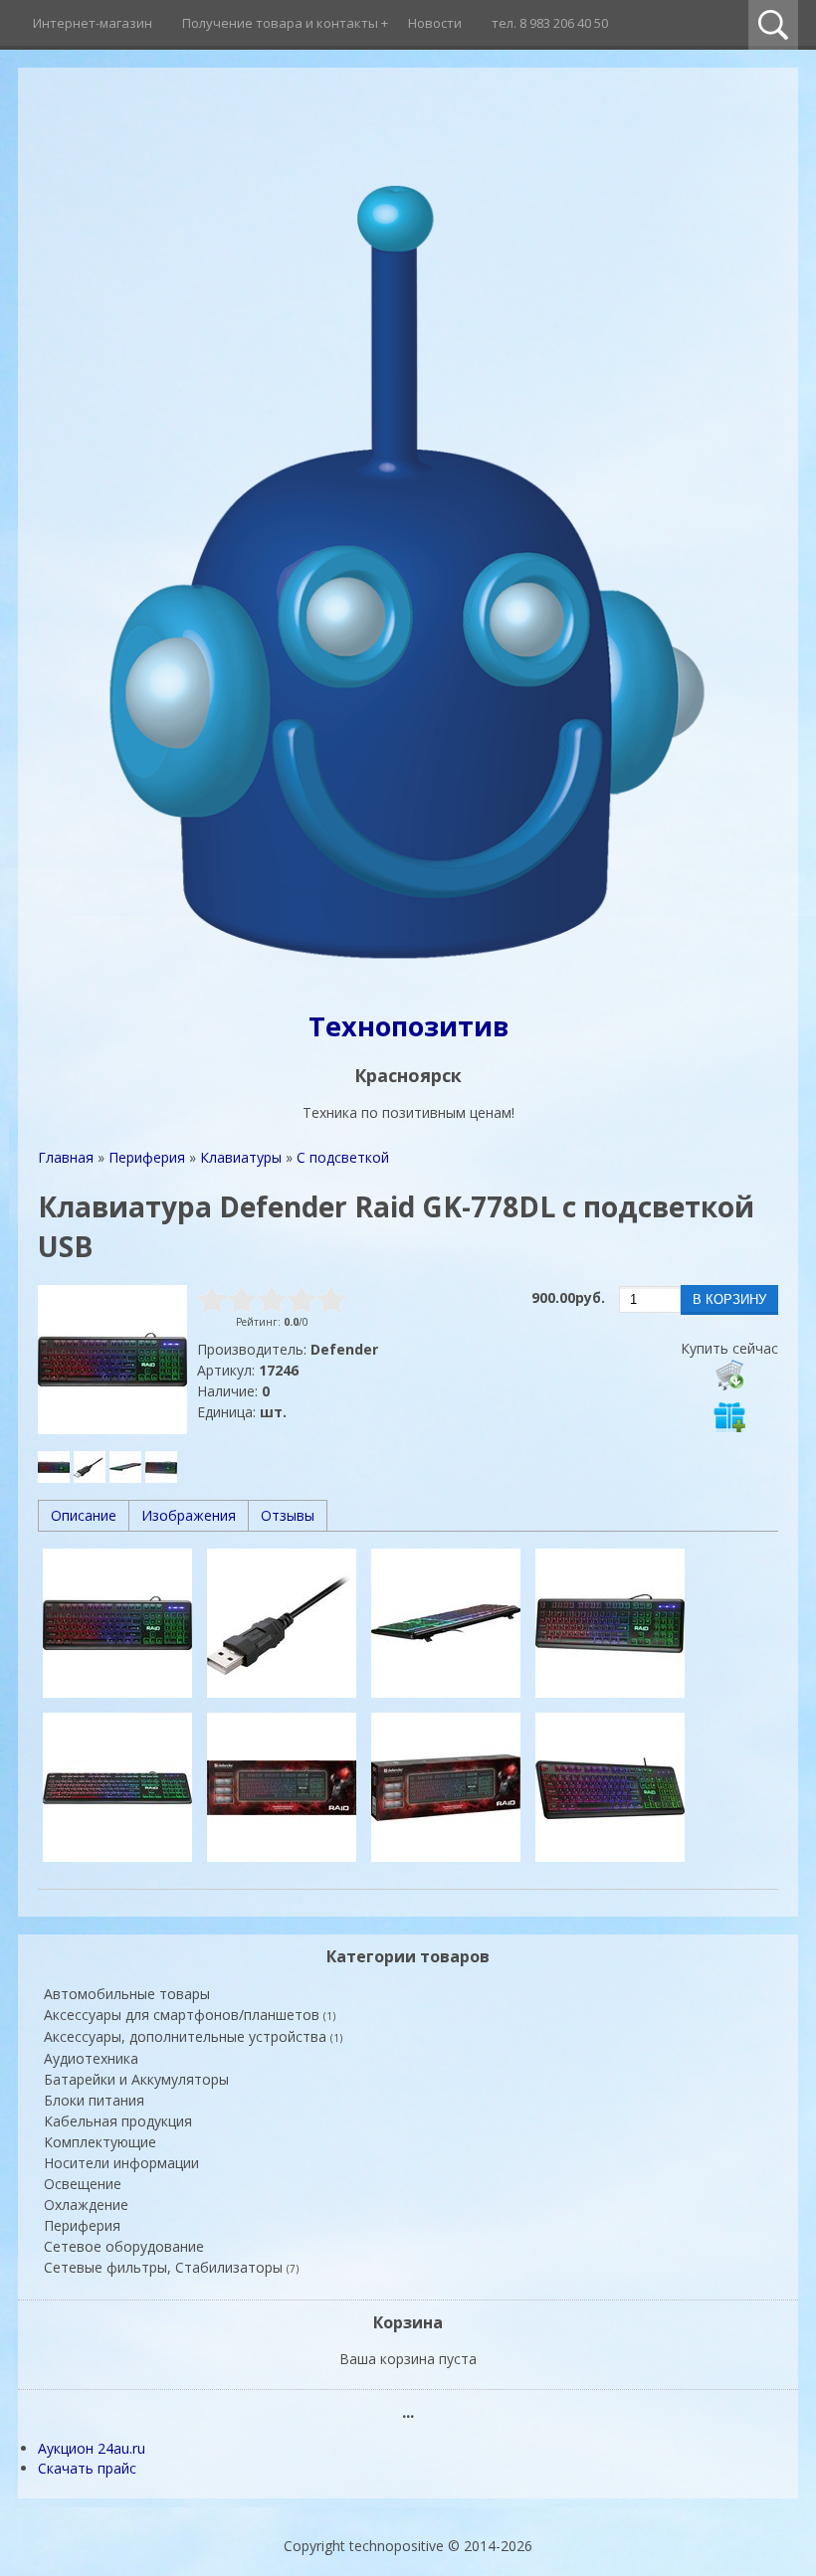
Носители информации (121, 2163)
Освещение (83, 2184)
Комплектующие (100, 2142)
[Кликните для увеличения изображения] (112, 1360)
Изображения (189, 1515)
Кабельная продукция (118, 2121)
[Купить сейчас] (729, 1375)
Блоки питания (94, 2100)
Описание (84, 1515)
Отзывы (288, 1515)
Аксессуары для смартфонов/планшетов (190, 2015)
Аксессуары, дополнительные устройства (193, 2036)
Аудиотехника (91, 2058)
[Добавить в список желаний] (729, 1416)
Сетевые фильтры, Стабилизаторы (171, 2267)
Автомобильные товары (127, 1994)
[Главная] (408, 976)
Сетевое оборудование (124, 2246)
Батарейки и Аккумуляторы (136, 2079)
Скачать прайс (87, 2468)
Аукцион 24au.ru (92, 2448)
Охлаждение (86, 2205)
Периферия (82, 2225)
